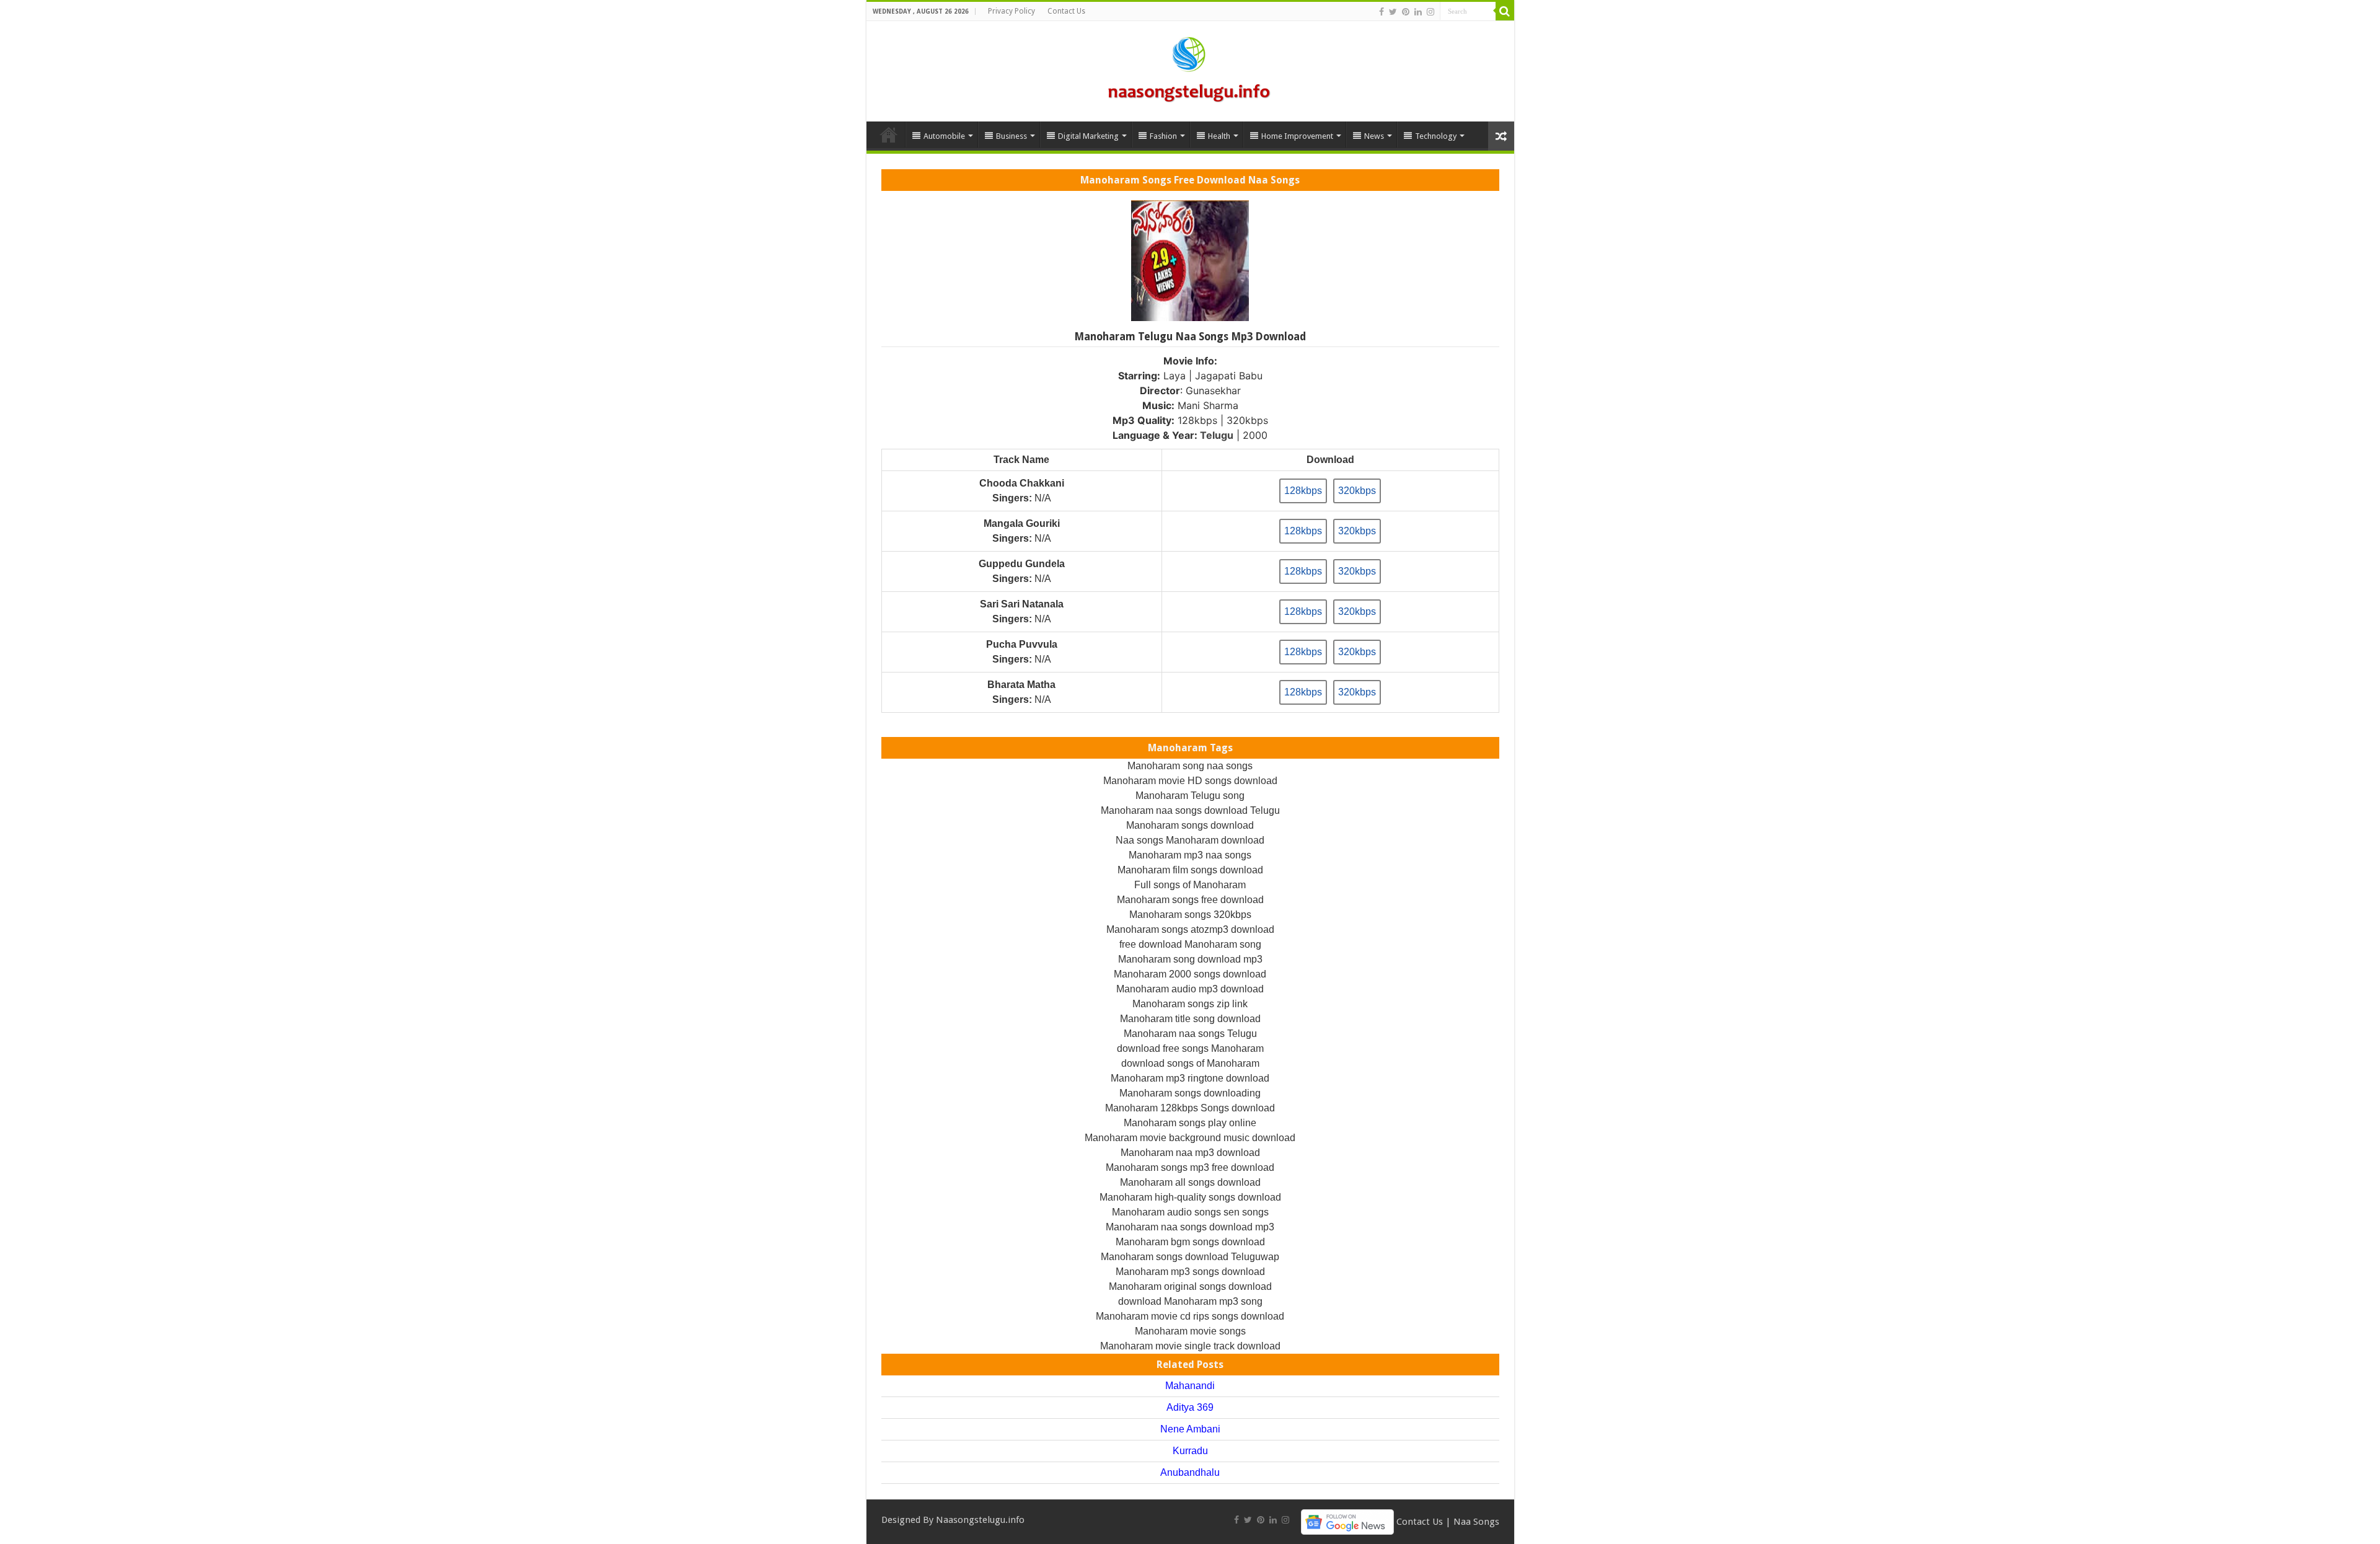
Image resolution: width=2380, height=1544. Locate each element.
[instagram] (1430, 12)
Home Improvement (1297, 136)
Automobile (944, 136)
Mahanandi (1190, 1386)
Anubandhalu (1190, 1472)
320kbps (1357, 491)
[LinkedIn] (1418, 12)
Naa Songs (1476, 1521)
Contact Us (1066, 11)
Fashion (1163, 136)
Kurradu (1190, 1451)
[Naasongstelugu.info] (1190, 69)
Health (1219, 136)
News (1374, 136)
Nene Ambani (1190, 1429)
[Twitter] (1393, 12)
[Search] (1505, 11)
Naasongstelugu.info (980, 1520)
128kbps (1303, 491)
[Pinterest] (1406, 12)
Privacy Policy (1011, 11)
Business (1011, 136)
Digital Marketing (1088, 136)
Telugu (1217, 435)
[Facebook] (1382, 12)
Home (889, 135)
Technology (1436, 136)
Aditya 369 (1190, 1407)
